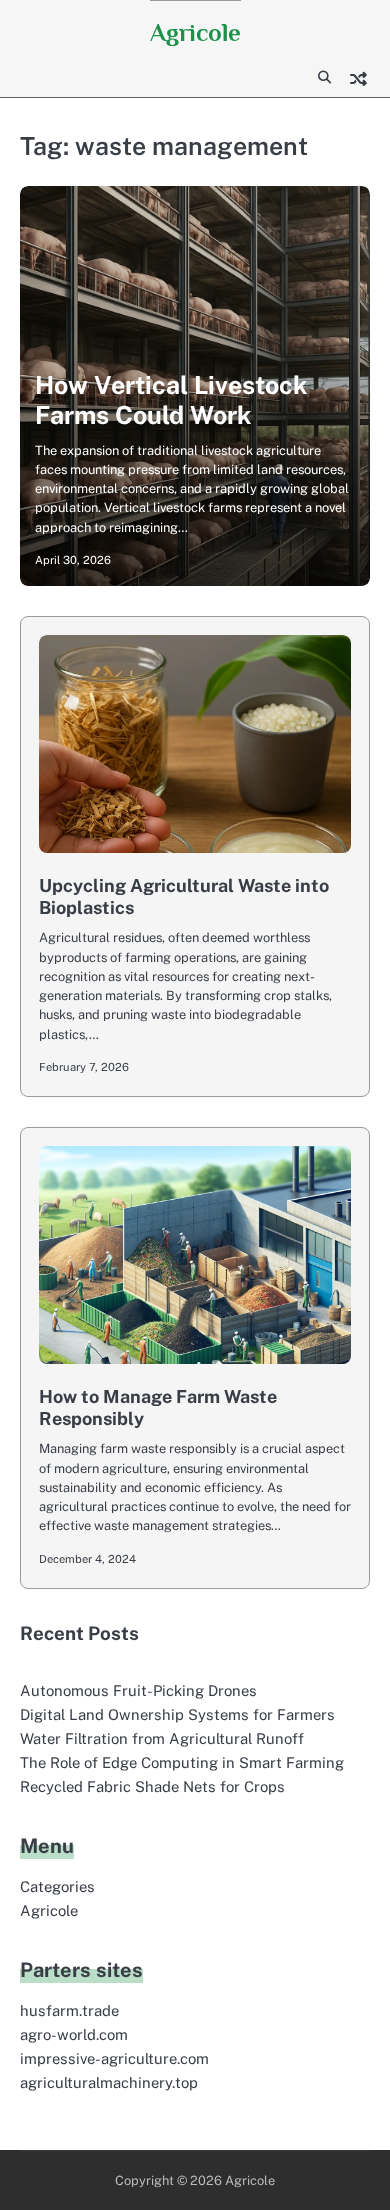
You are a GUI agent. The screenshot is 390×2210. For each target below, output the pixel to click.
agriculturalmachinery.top (109, 2082)
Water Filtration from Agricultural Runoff (162, 1738)
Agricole (195, 32)
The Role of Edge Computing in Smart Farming (182, 1762)
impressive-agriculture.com (114, 2058)
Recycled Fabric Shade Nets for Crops (152, 1786)
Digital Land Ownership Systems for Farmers (177, 1714)
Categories (57, 1886)
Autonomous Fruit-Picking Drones (138, 1690)
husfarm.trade (69, 2010)
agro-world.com (74, 2034)
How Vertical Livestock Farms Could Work (171, 400)
